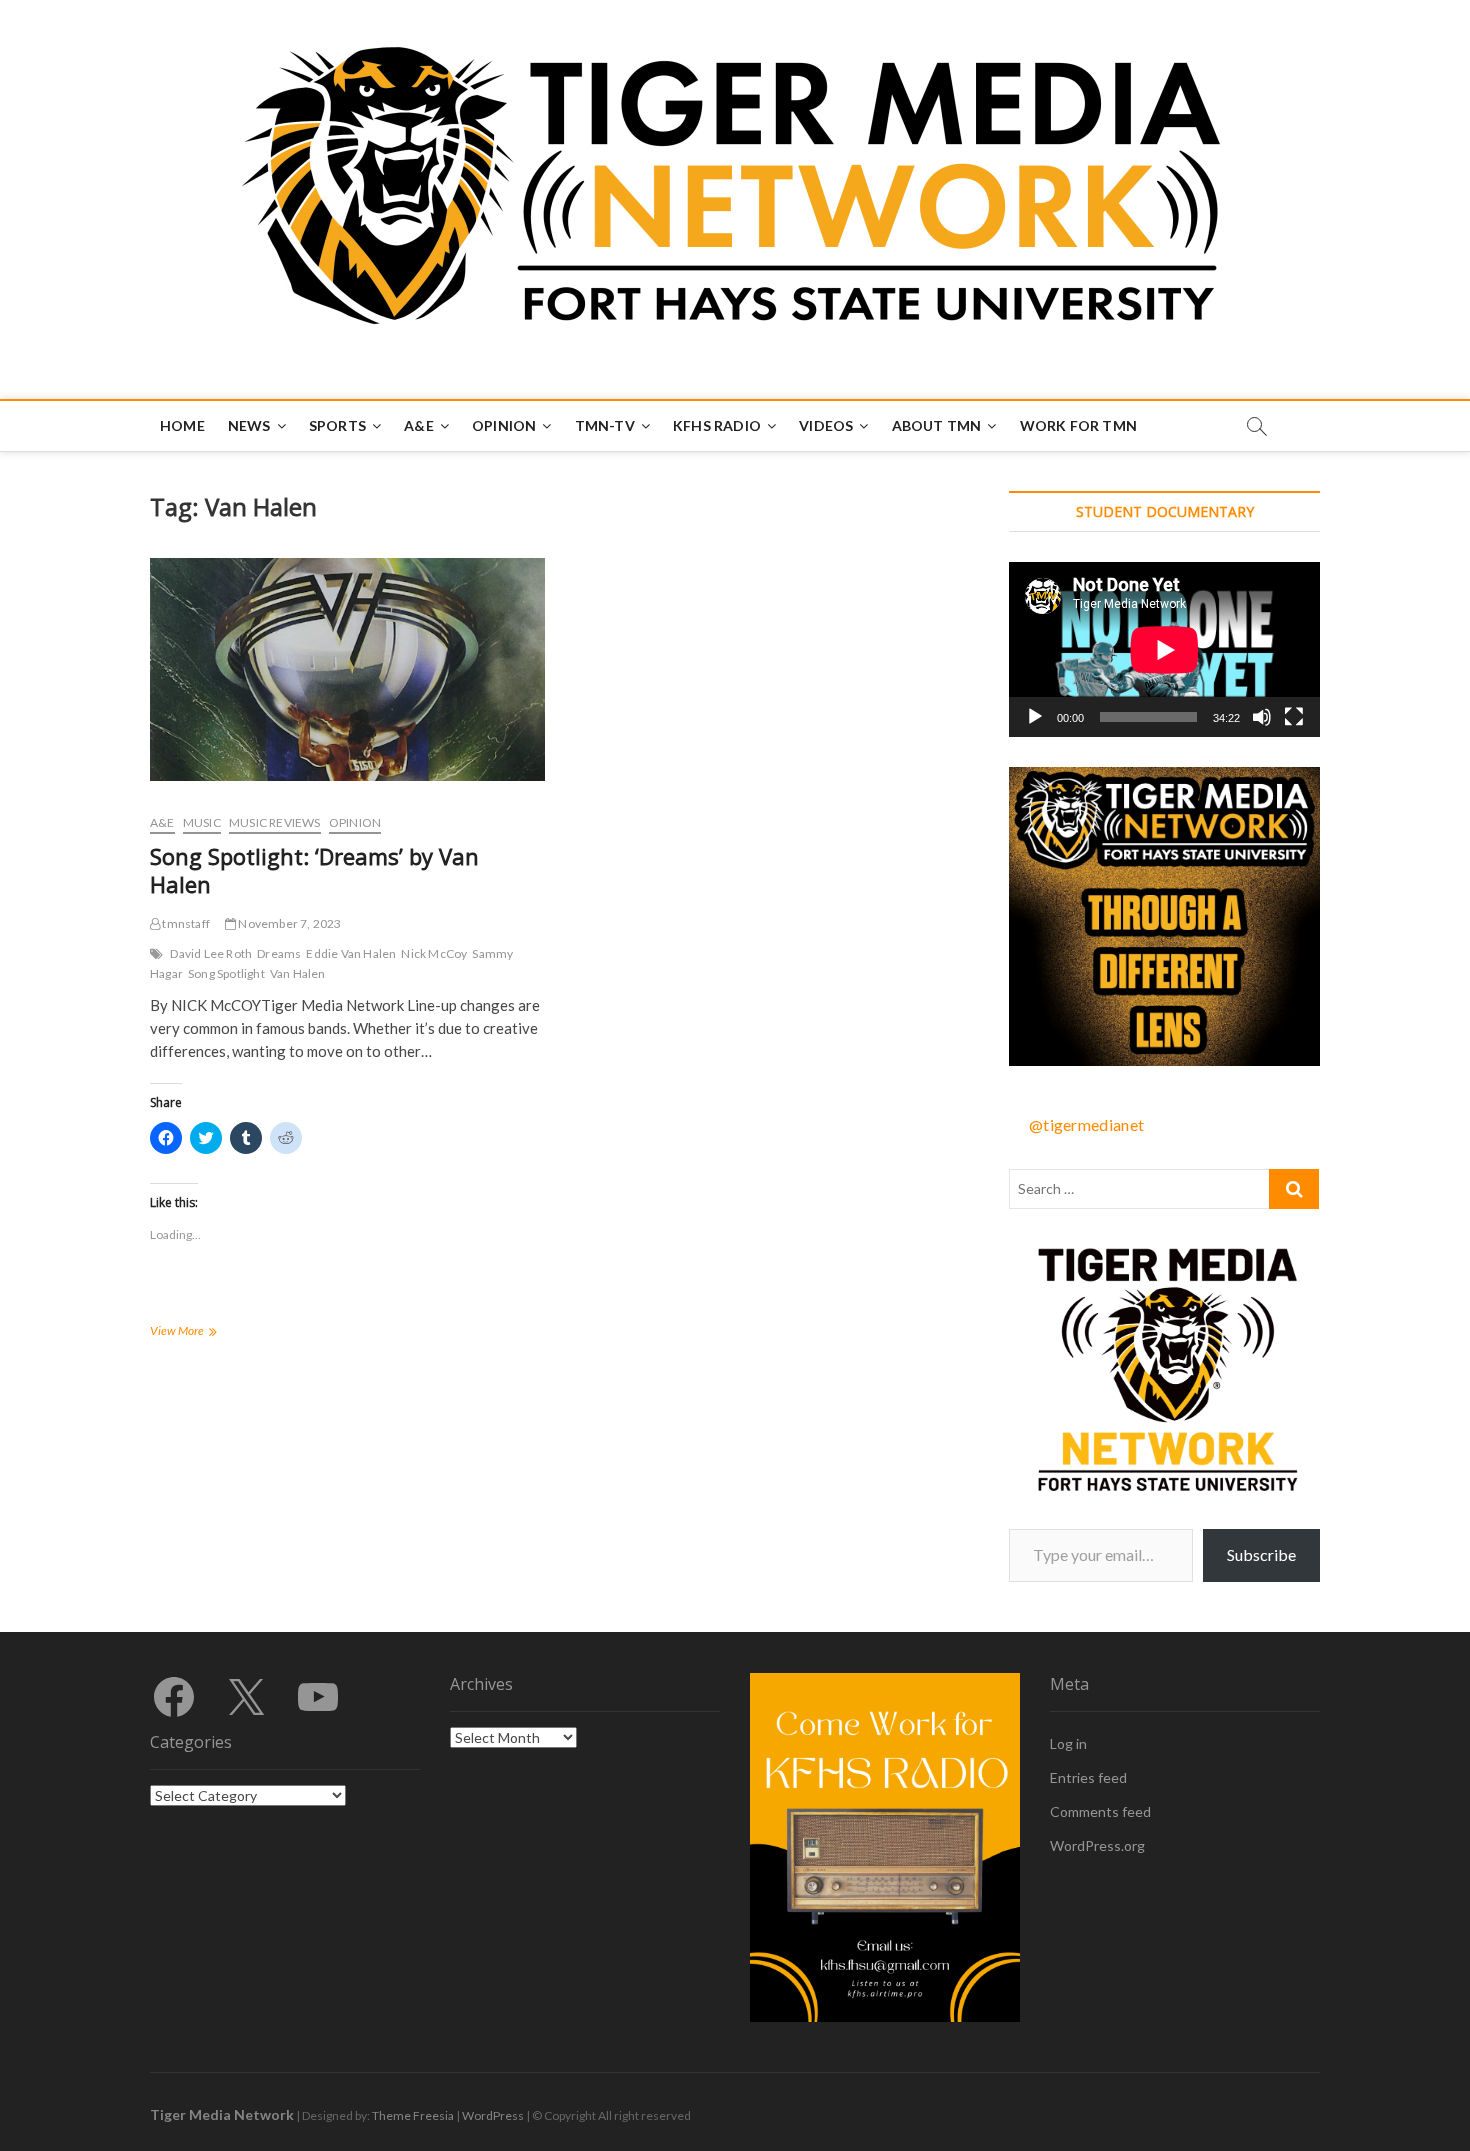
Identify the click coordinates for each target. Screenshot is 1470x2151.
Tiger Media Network (222, 2114)
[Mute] (1262, 717)
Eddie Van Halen (351, 953)
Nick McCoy (434, 953)
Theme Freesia (413, 2115)
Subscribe (1261, 1554)
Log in (1068, 1743)
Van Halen (298, 973)
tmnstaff (185, 923)
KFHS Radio (717, 425)
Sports (337, 425)
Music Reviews (275, 822)
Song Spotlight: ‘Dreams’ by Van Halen (314, 870)
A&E (419, 425)
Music (202, 822)
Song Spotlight (226, 973)
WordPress (493, 2115)
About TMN (937, 425)
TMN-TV (605, 425)
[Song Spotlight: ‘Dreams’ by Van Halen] (347, 669)
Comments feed (1100, 1811)
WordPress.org (1097, 1845)
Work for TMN (1078, 425)
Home (182, 425)
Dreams (279, 953)
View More (200, 1332)
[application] (1164, 649)
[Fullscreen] (1294, 717)
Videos (826, 425)
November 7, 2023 (288, 923)
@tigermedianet (1086, 1124)
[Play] (1035, 717)
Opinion (504, 425)
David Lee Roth (211, 953)
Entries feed (1088, 1777)
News (249, 425)
